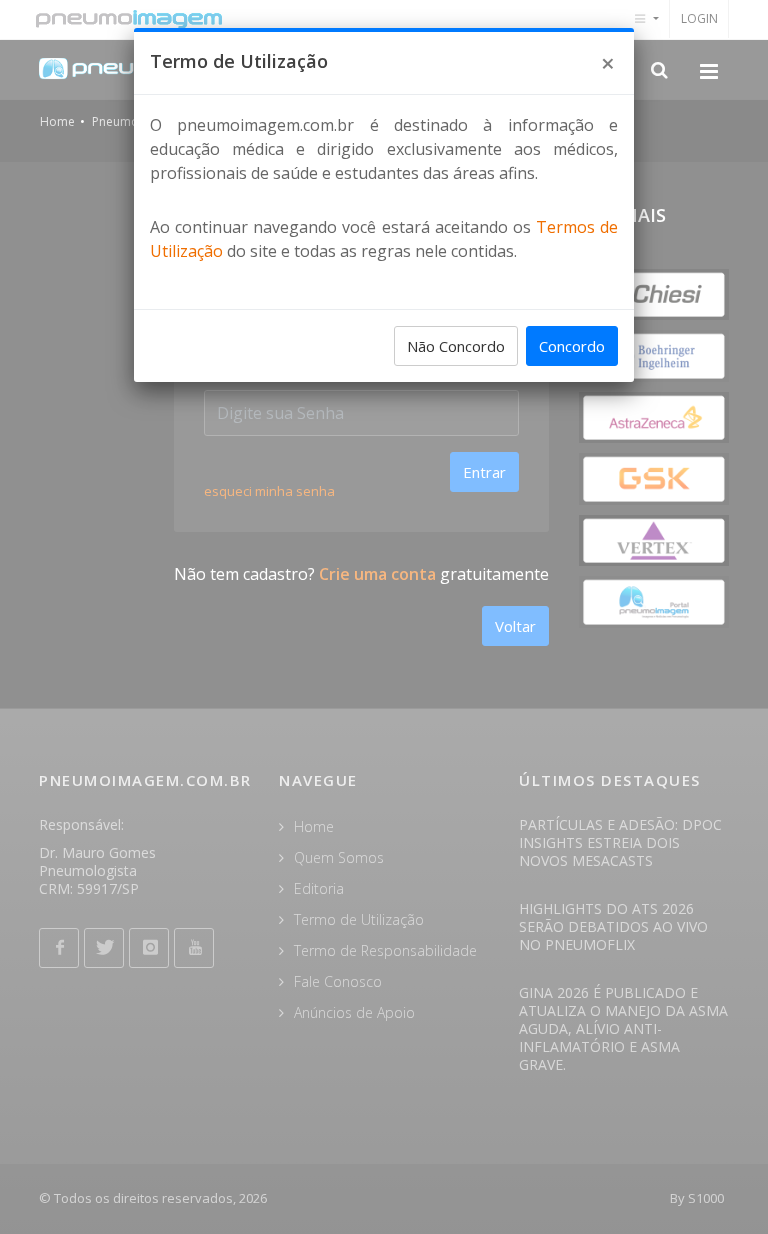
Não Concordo (456, 346)
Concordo (572, 346)
